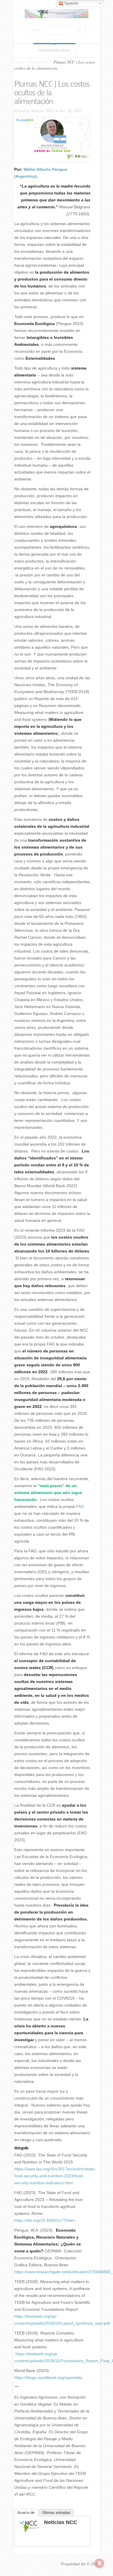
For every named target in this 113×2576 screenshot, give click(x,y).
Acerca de (26, 2513)
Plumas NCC (39, 62)
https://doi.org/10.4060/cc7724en (44, 2220)
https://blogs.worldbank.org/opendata (48, 2378)
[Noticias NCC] (30, 2532)
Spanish (71, 3)
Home (19, 62)
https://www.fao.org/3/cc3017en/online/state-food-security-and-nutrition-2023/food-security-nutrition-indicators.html (55, 2176)
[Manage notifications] (99, 2563)
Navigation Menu (54, 51)
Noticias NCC (42, 111)
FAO (80, 1506)
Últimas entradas (56, 2513)
